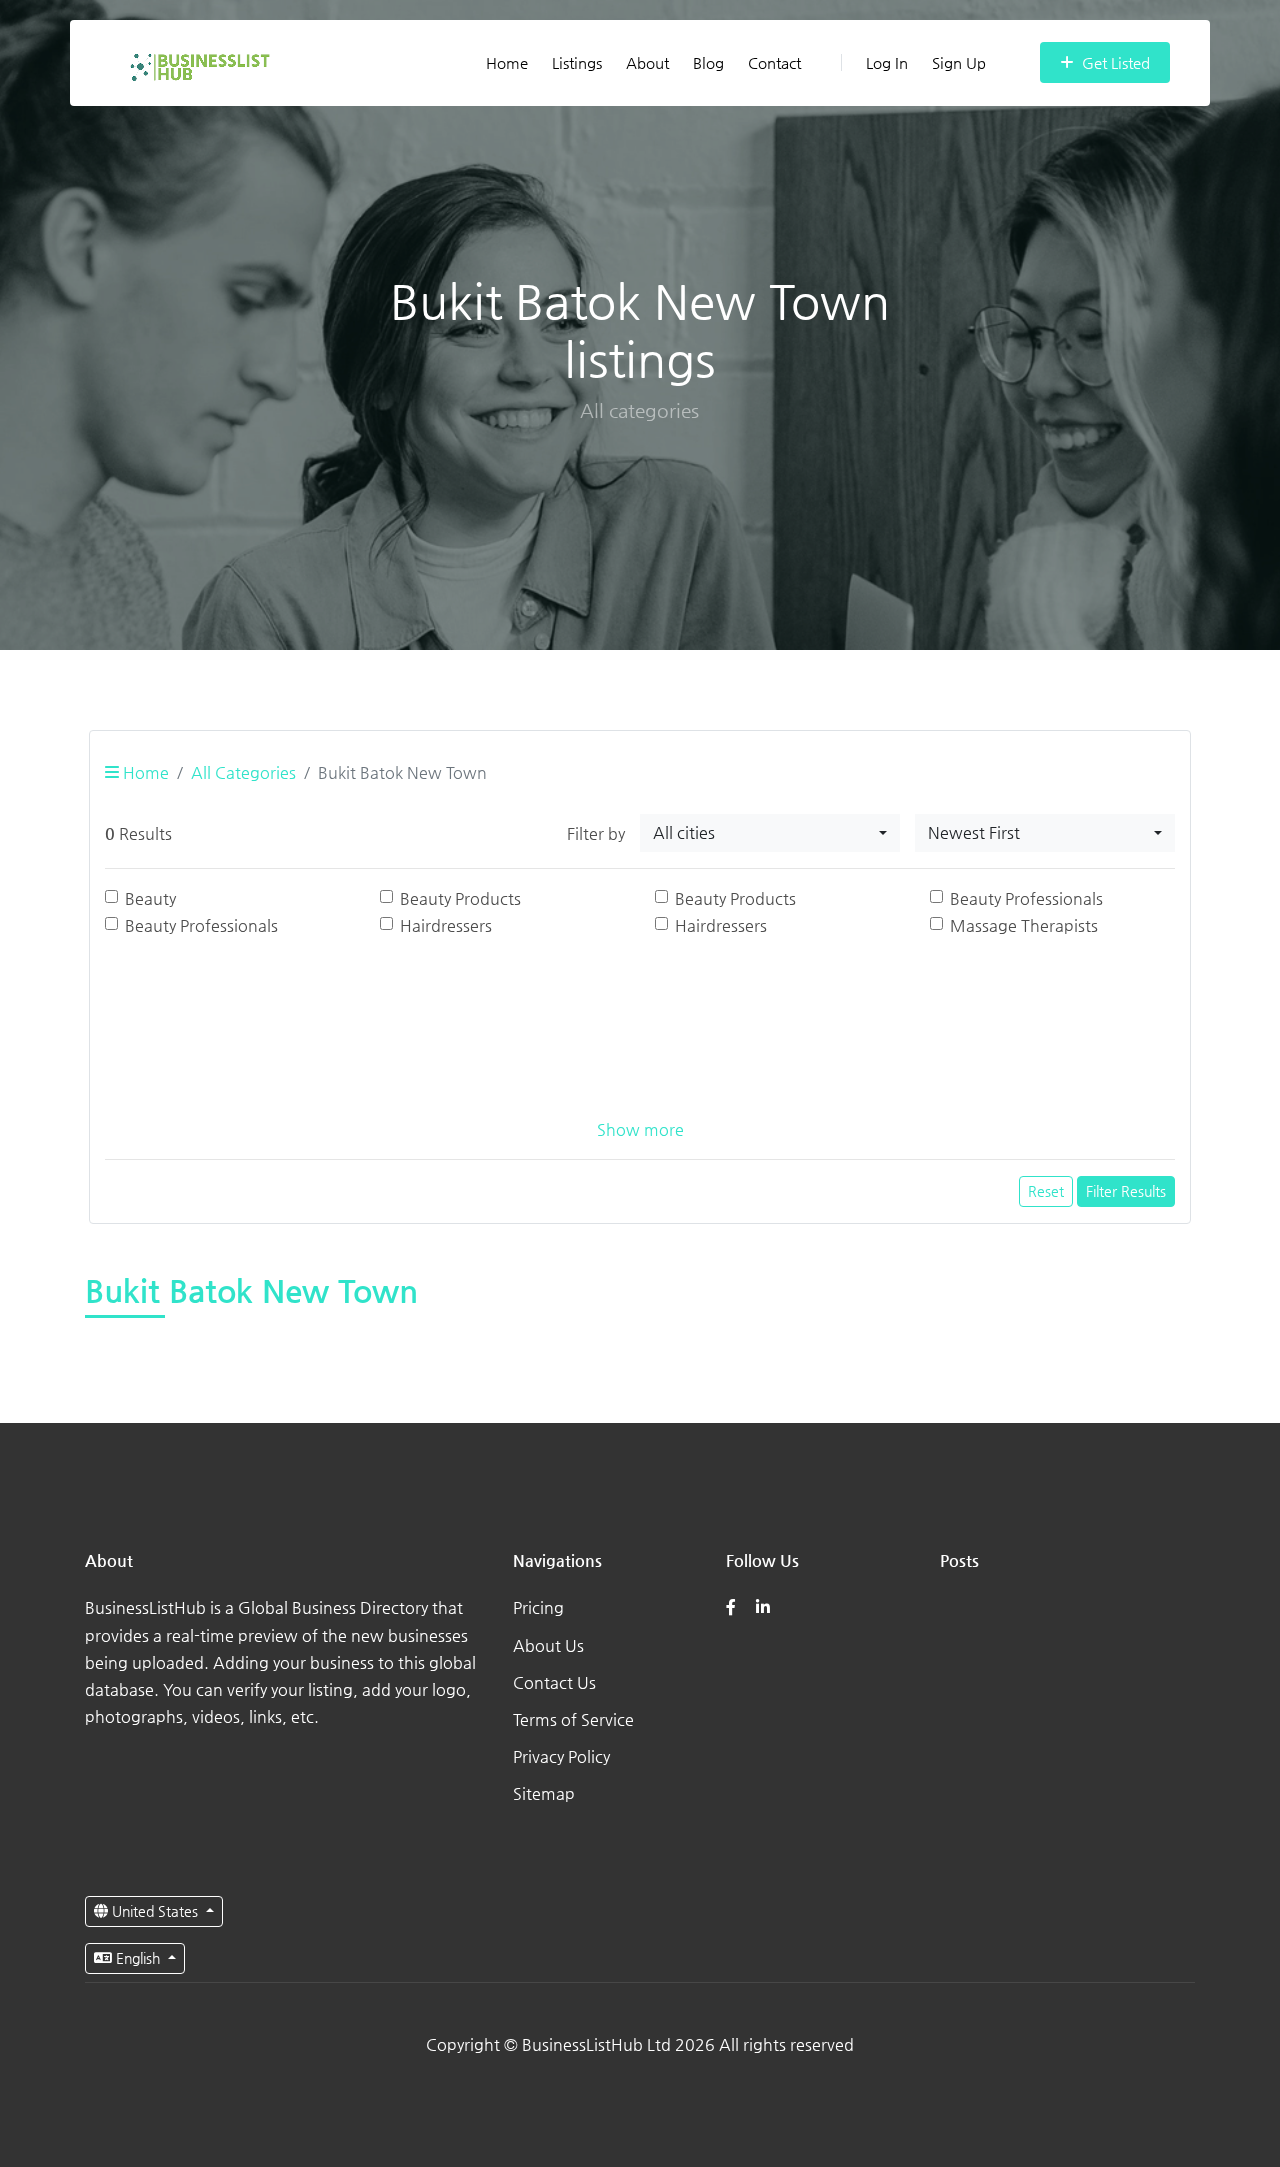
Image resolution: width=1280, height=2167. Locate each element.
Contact (774, 62)
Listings (577, 62)
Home (507, 62)
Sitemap (544, 1793)
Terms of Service (573, 1719)
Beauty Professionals (1026, 898)
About (647, 62)
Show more (640, 1129)
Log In (887, 62)
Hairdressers (446, 925)
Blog (708, 62)
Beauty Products (460, 898)
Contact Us (554, 1682)
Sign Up (959, 62)
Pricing (538, 1607)
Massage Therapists (1024, 925)
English (138, 1958)
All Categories (243, 772)
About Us (548, 1645)
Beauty (150, 898)
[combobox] (770, 833)
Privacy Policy (561, 1756)
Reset (1046, 1191)
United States (155, 1911)
